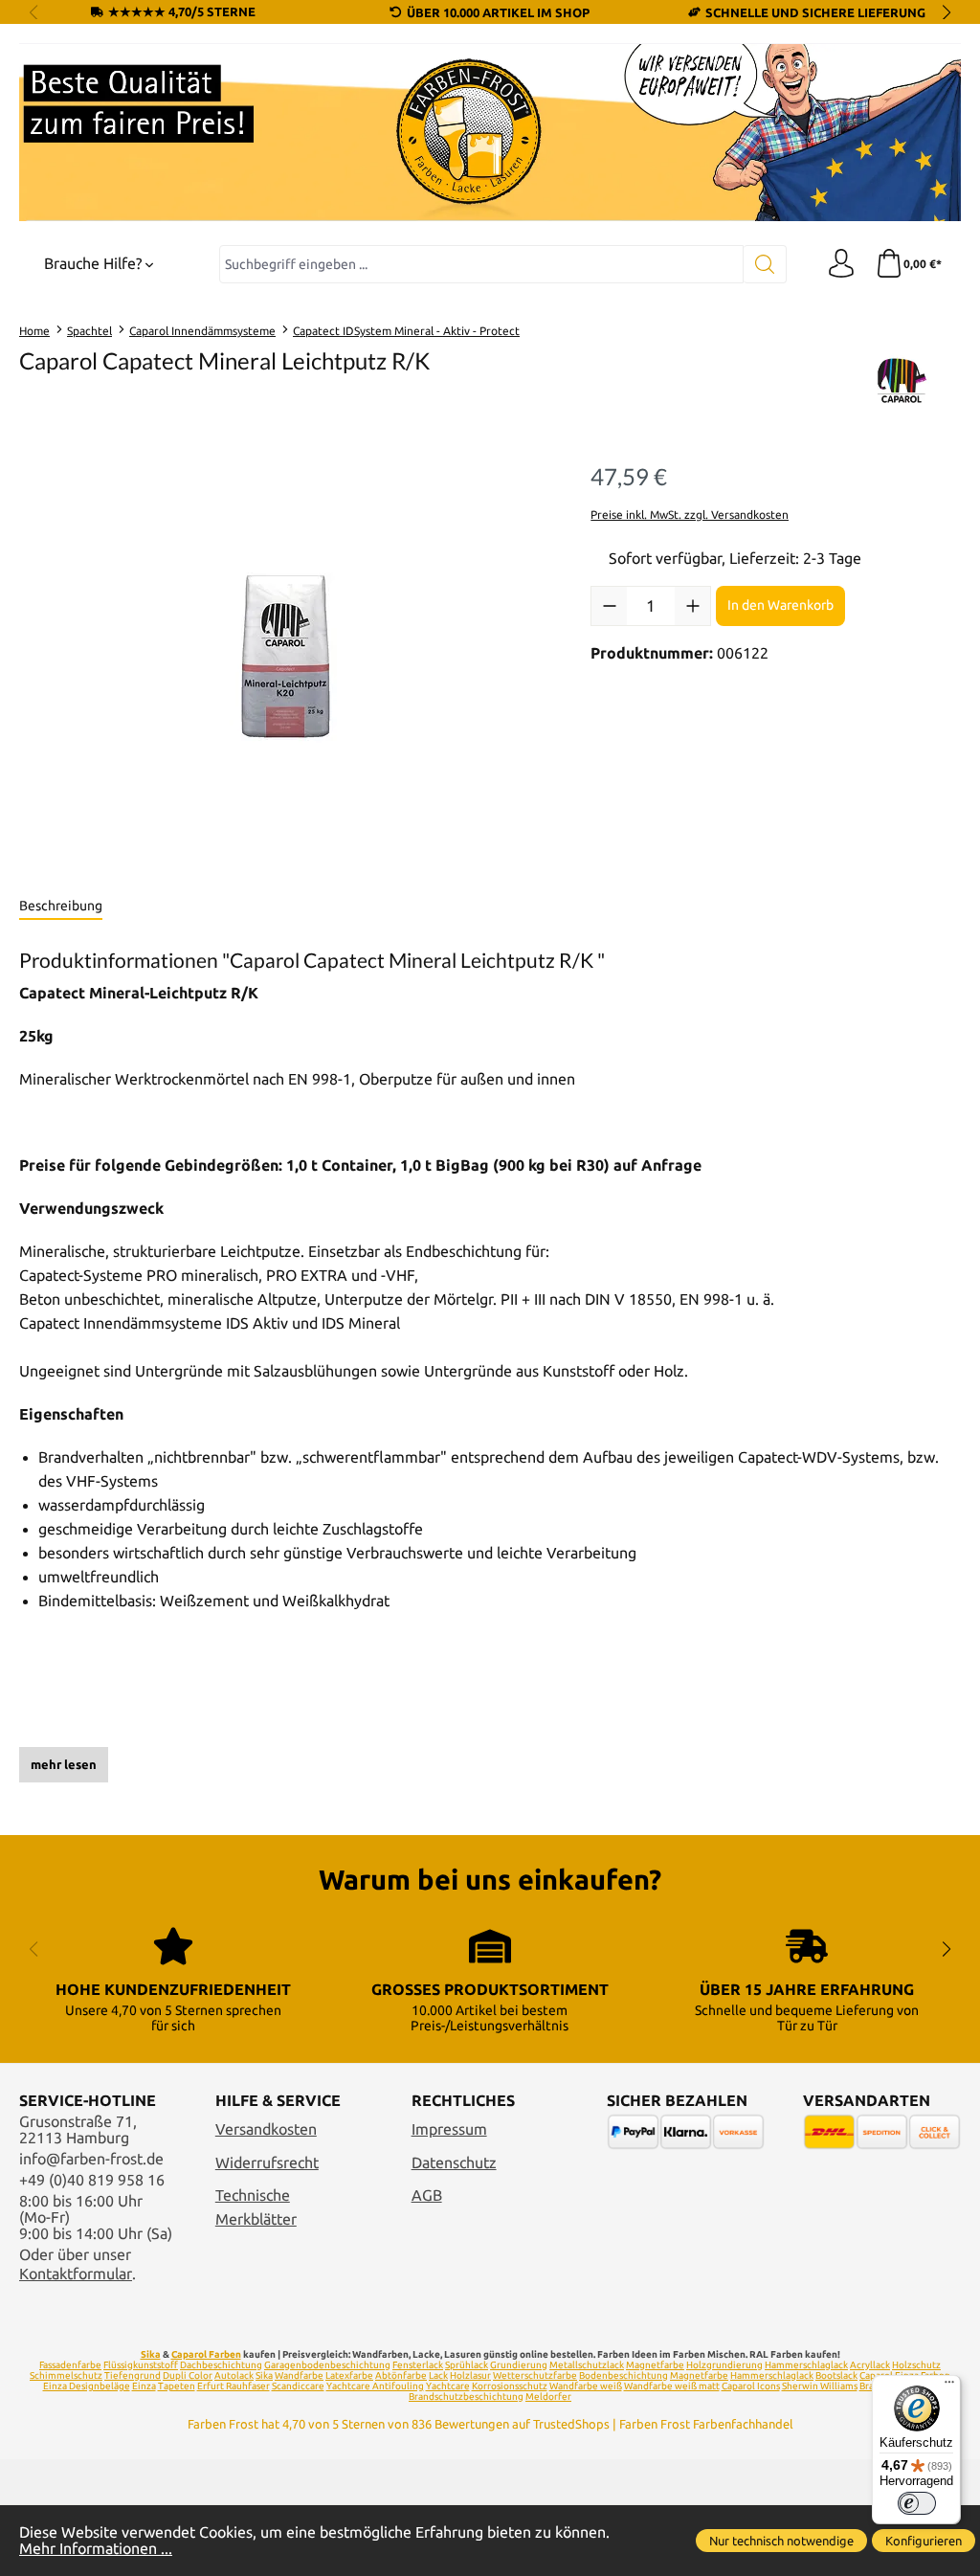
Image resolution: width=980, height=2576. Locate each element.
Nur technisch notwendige (781, 2541)
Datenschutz (454, 2163)
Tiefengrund (133, 2375)
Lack (438, 2375)
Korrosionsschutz (510, 2386)
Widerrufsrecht (267, 2163)
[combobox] (481, 264)
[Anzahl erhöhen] (692, 606)
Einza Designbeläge (87, 2386)
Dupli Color (188, 2375)
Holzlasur (470, 2375)
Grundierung (519, 2365)
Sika (151, 2354)
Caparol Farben (206, 2354)
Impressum (449, 2129)
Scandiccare (298, 2386)
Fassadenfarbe (70, 2365)
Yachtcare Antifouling (375, 2386)
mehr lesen (64, 1764)
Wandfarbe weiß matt (672, 2386)
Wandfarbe (299, 2375)
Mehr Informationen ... (96, 2549)
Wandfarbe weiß (586, 2386)
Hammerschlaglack (806, 2365)
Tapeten (177, 2386)
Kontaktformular (76, 2274)
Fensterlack (418, 2365)
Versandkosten (266, 2129)
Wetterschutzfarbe (535, 2375)
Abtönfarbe (401, 2375)
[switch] (917, 2503)
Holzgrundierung (724, 2365)
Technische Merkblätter (256, 2207)
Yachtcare (448, 2386)
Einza (144, 2386)
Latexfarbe (349, 2375)
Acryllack (870, 2365)
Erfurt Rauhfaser (234, 2386)
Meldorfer (548, 2397)
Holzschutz (916, 2365)
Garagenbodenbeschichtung (327, 2365)
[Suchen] (765, 264)
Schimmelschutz (66, 2375)
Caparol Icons (751, 2386)
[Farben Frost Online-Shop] (490, 133)
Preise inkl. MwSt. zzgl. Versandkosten (690, 515)
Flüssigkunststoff (141, 2365)
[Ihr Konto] (841, 264)
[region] (286, 659)
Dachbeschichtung (221, 2365)
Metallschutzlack (587, 2365)
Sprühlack (467, 2365)
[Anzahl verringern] (609, 606)
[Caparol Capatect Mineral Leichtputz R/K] (285, 659)
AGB (427, 2195)
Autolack (234, 2375)
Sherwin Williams (820, 2386)
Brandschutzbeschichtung (466, 2397)
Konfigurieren (924, 2541)
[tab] (61, 907)
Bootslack (836, 2375)
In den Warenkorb (780, 605)
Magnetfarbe (655, 2365)
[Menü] (949, 2386)
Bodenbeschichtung (624, 2375)
